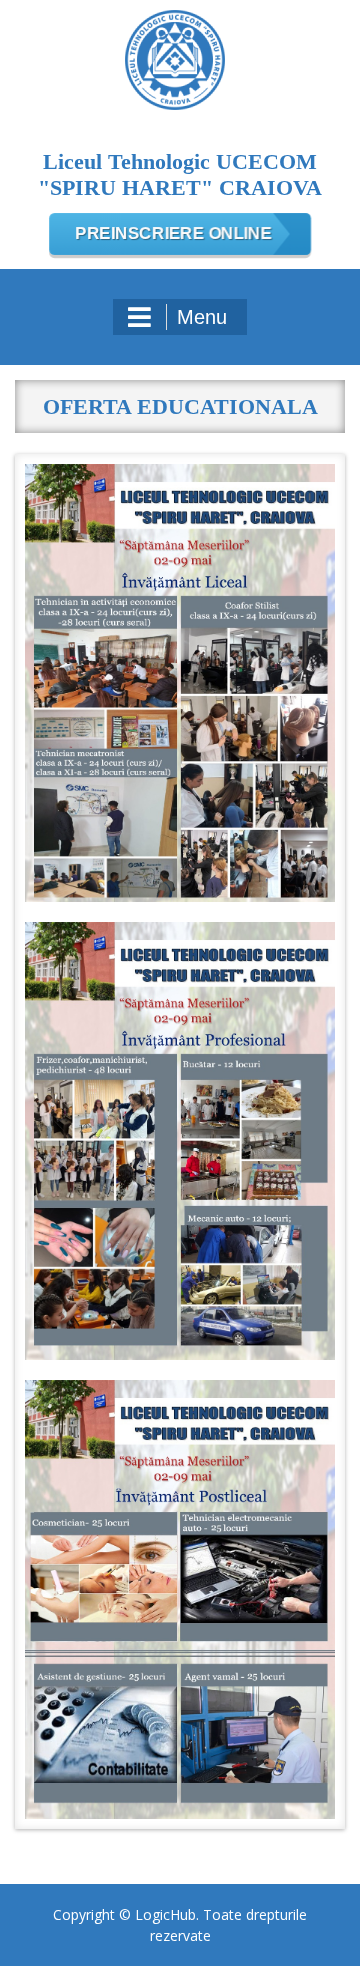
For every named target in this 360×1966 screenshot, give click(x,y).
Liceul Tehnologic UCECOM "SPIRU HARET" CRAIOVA (180, 174)
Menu (202, 317)
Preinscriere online (173, 234)
